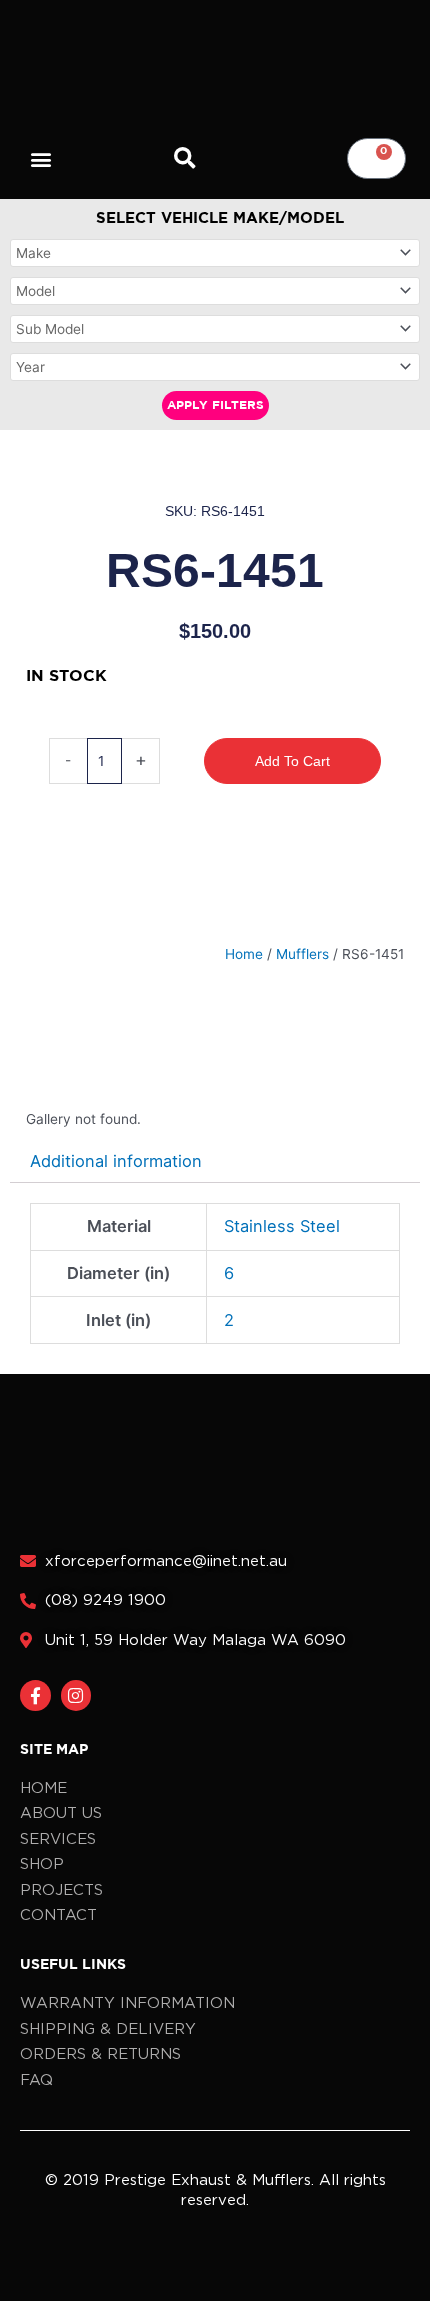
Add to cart (292, 761)
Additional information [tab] (116, 1161)
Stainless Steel (282, 1226)
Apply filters (215, 405)
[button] (41, 158)
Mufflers (302, 954)
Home (244, 954)
